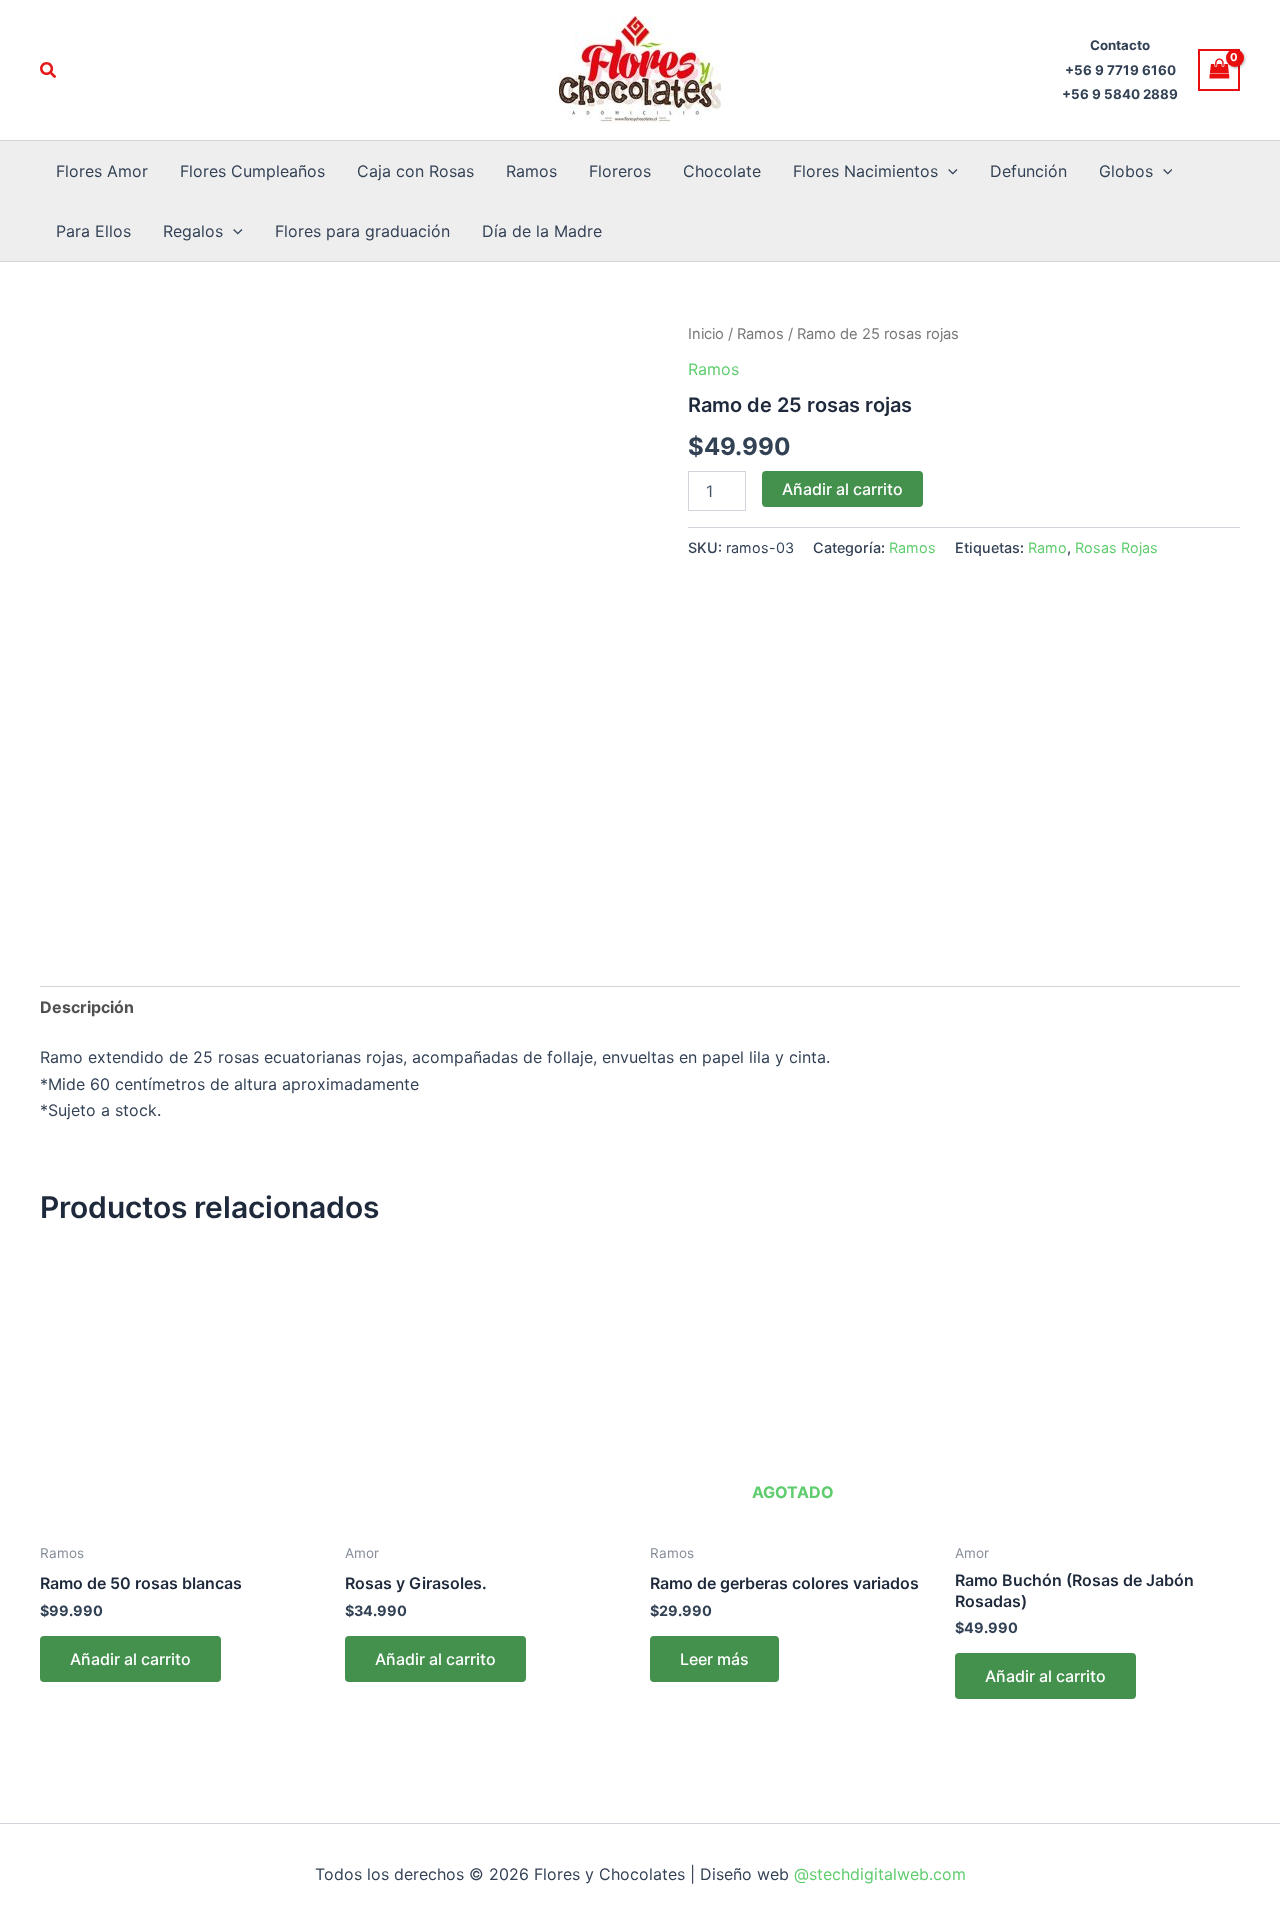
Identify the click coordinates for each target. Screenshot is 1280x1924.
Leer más (714, 1659)
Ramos (531, 171)
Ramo (1047, 547)
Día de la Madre (542, 231)
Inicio (706, 334)
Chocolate (722, 171)
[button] (49, 70)
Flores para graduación (362, 231)
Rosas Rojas (1116, 547)
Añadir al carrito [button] (130, 1659)
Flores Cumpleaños (252, 171)
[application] (948, 171)
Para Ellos (93, 231)
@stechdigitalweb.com (877, 1874)
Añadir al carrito (842, 489)
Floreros (620, 171)
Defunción (1028, 171)
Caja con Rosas (415, 171)
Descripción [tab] (87, 1007)
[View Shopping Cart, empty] (1219, 69)
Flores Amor (102, 171)
